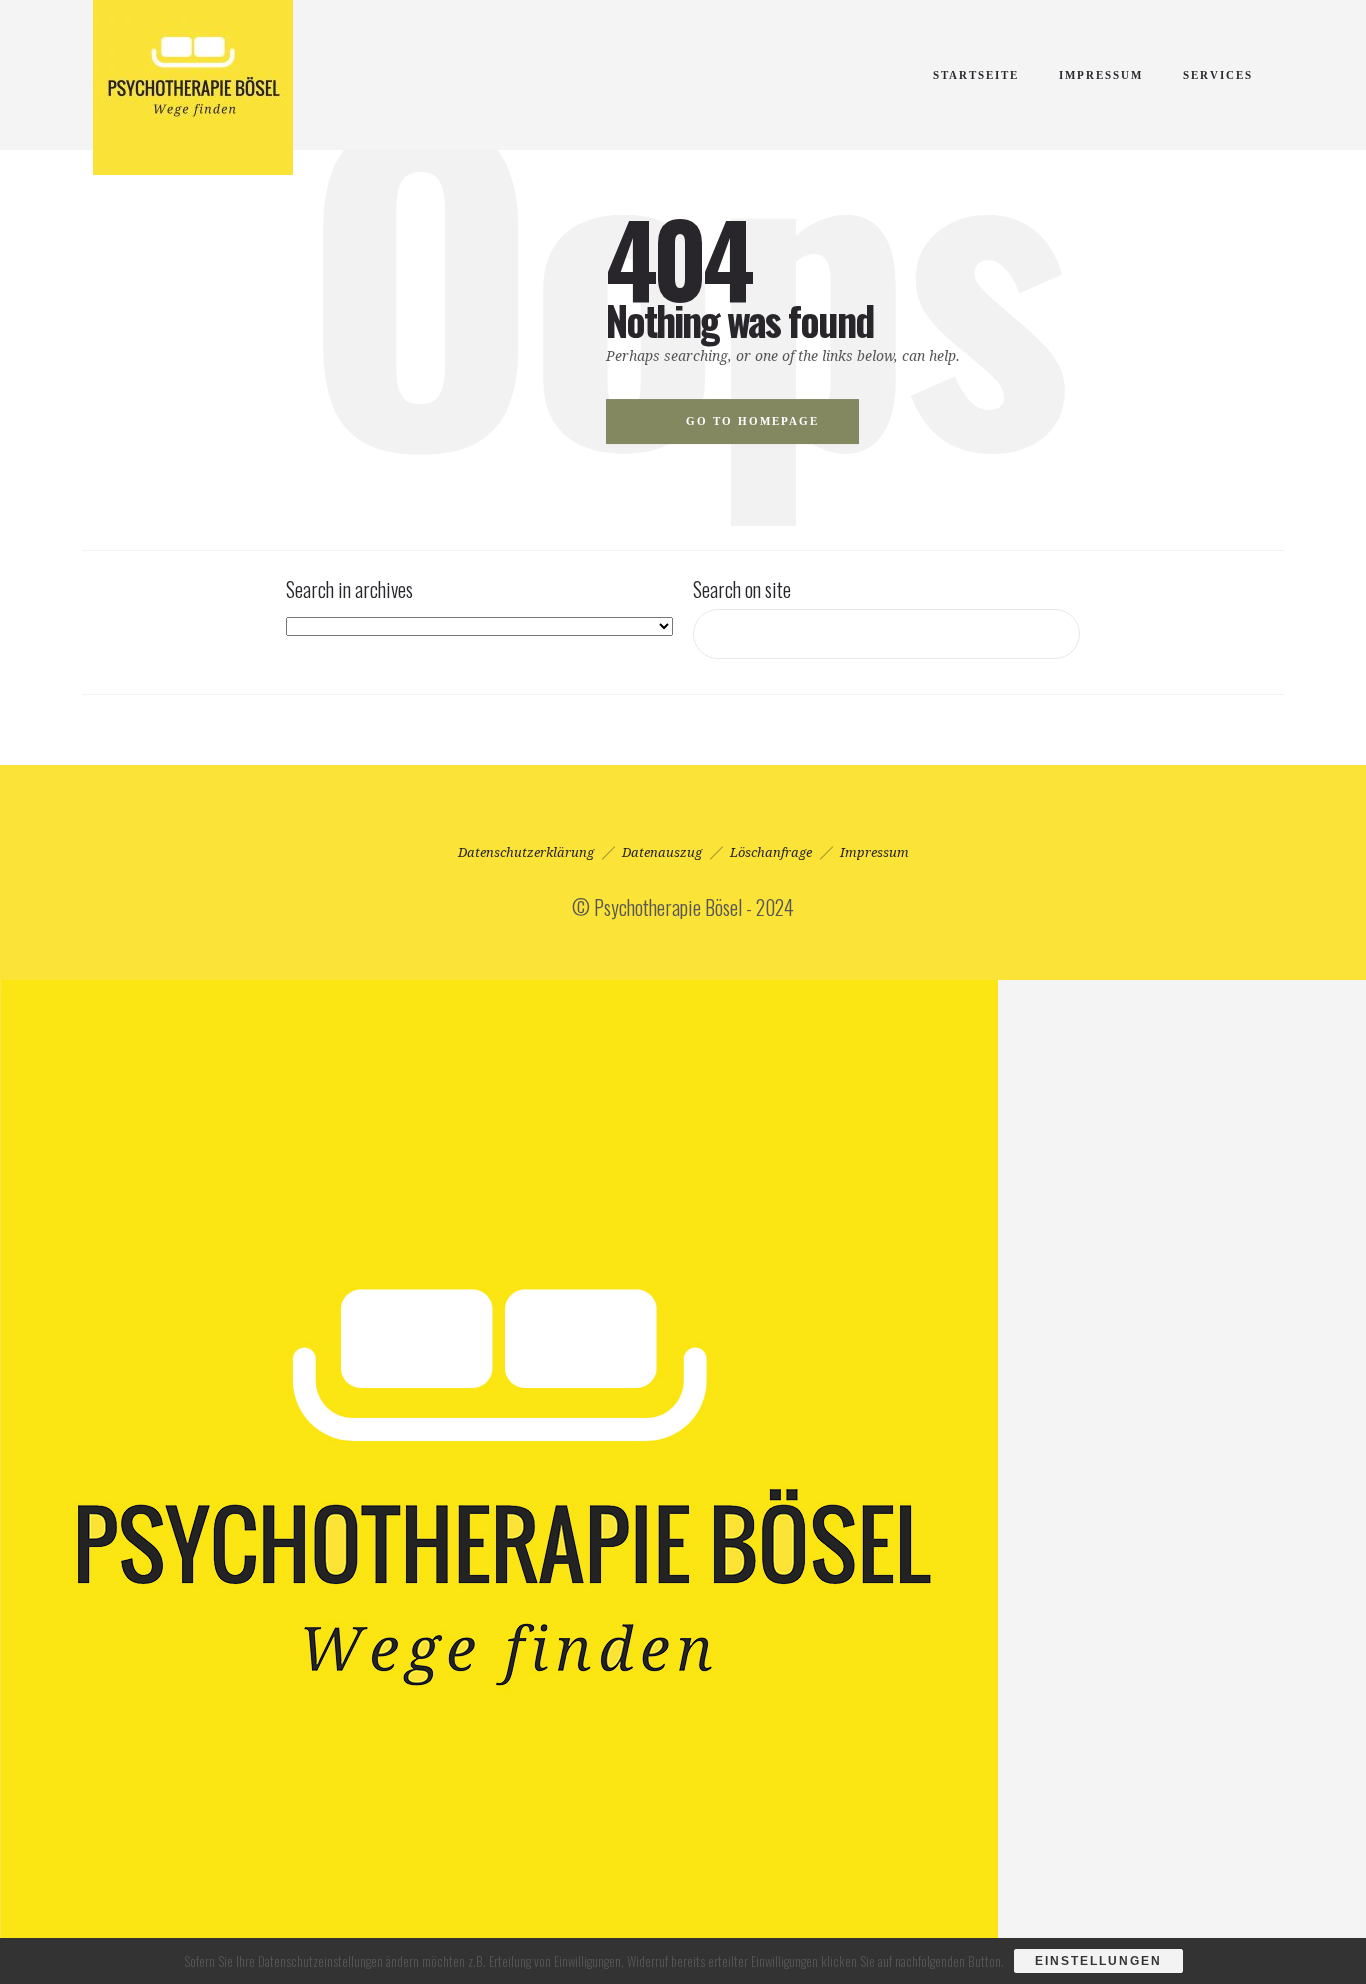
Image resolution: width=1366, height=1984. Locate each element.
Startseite (976, 75)
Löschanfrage (771, 852)
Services (1218, 75)
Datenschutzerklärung (526, 852)
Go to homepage (752, 421)
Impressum (1101, 75)
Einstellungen (1098, 1961)
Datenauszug (662, 852)
